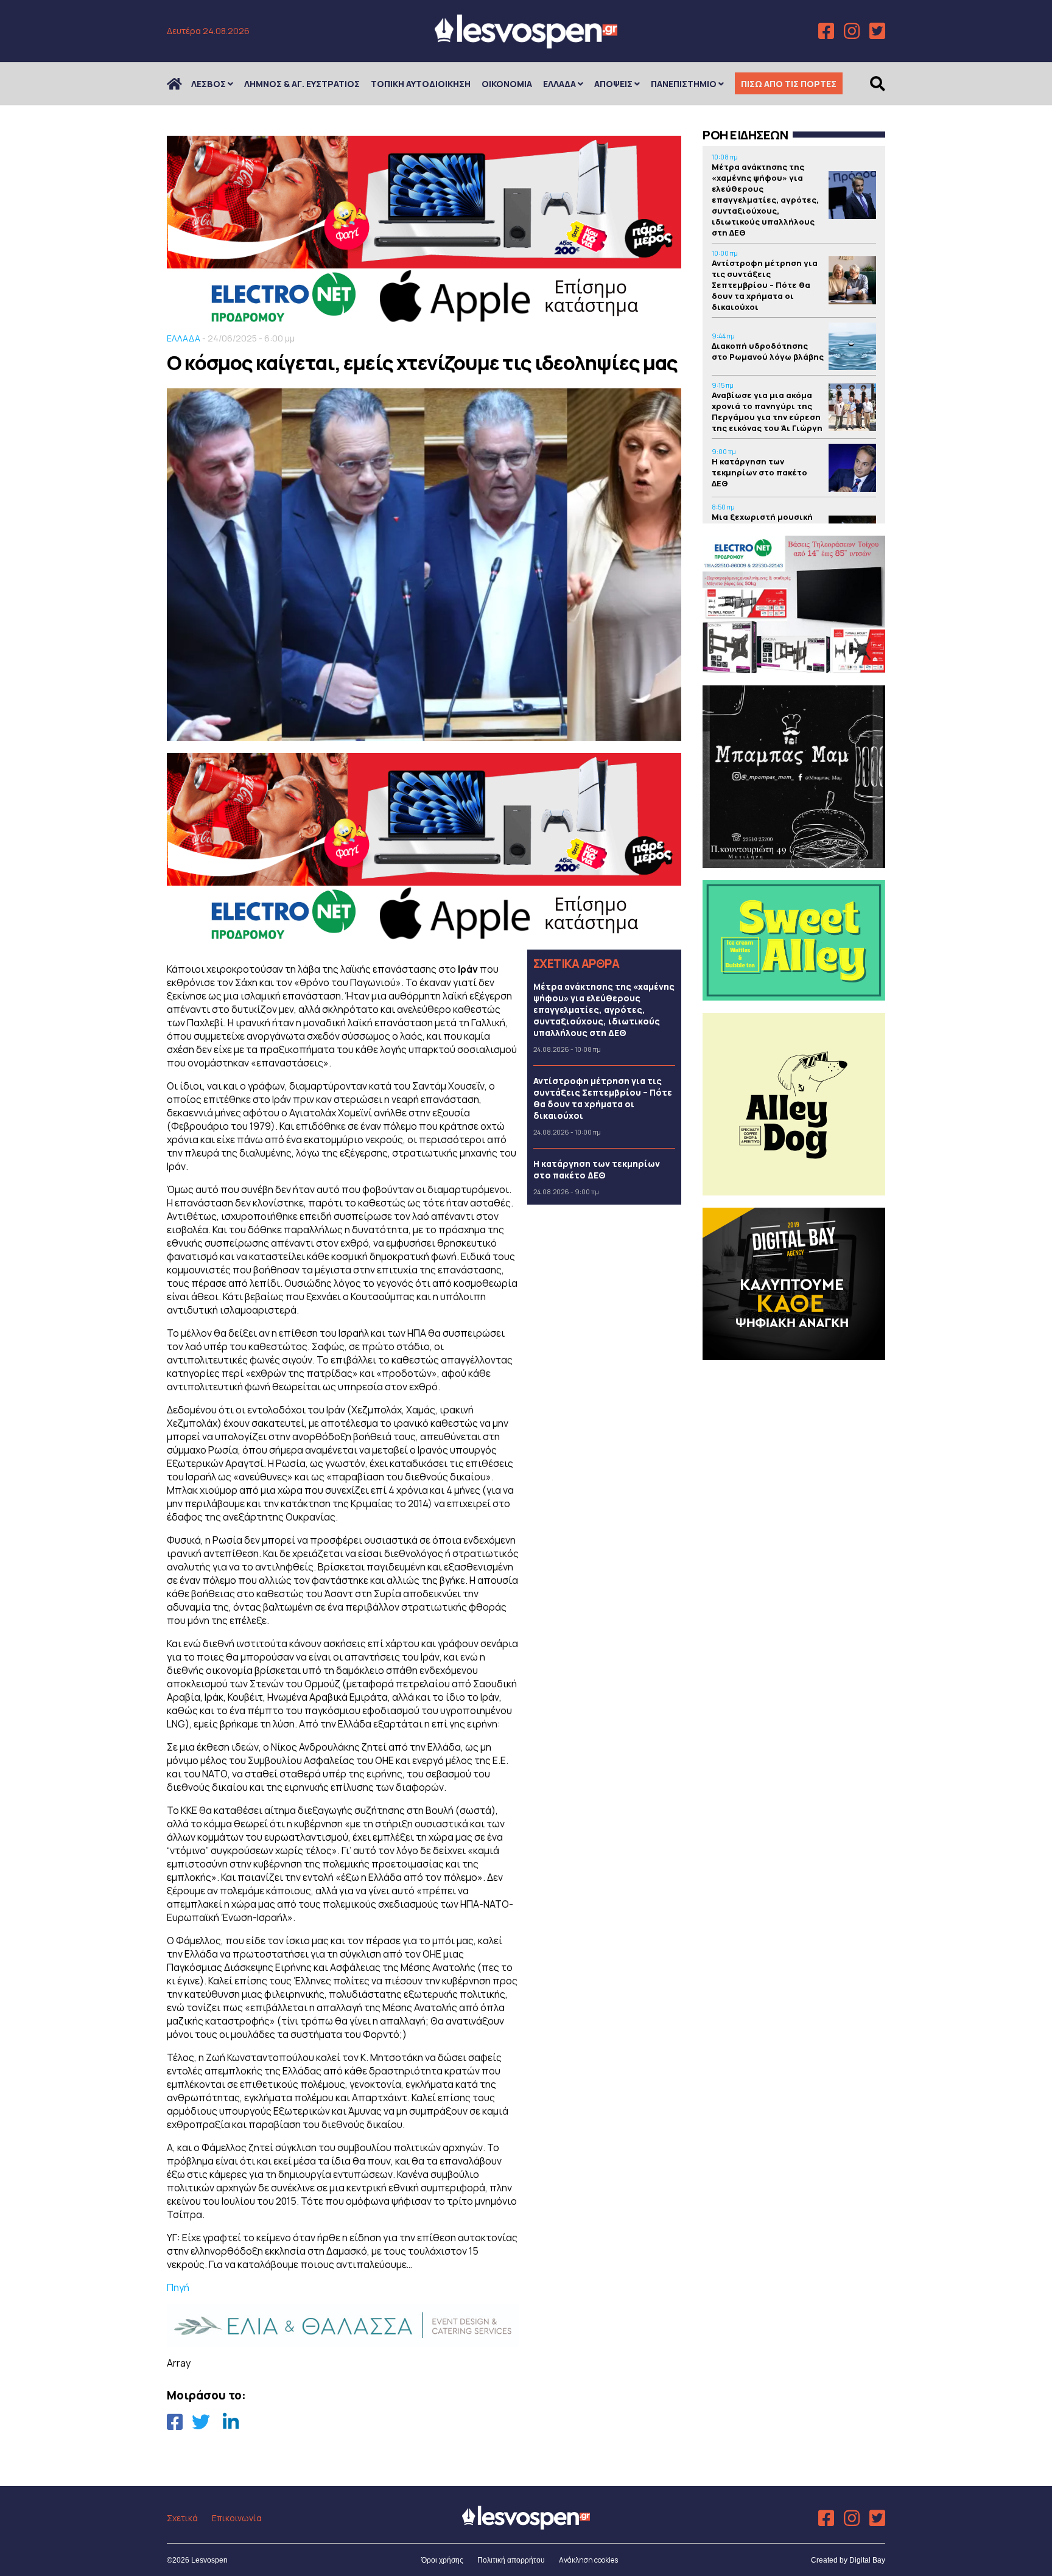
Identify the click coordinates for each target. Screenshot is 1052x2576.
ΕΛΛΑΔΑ (559, 84)
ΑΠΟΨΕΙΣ (613, 84)
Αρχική (182, 84)
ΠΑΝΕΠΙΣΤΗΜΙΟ (684, 84)
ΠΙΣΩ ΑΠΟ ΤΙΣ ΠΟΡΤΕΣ (789, 84)
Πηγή (178, 2287)
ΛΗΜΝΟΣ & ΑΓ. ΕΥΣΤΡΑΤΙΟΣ (302, 84)
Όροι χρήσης (442, 2560)
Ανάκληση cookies (588, 2560)
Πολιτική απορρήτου (511, 2560)
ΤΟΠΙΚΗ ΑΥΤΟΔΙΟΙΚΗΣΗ (421, 84)
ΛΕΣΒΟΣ (209, 84)
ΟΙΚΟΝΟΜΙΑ (507, 84)
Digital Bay (867, 2560)
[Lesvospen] (526, 44)
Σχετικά (182, 2518)
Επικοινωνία (237, 2518)
